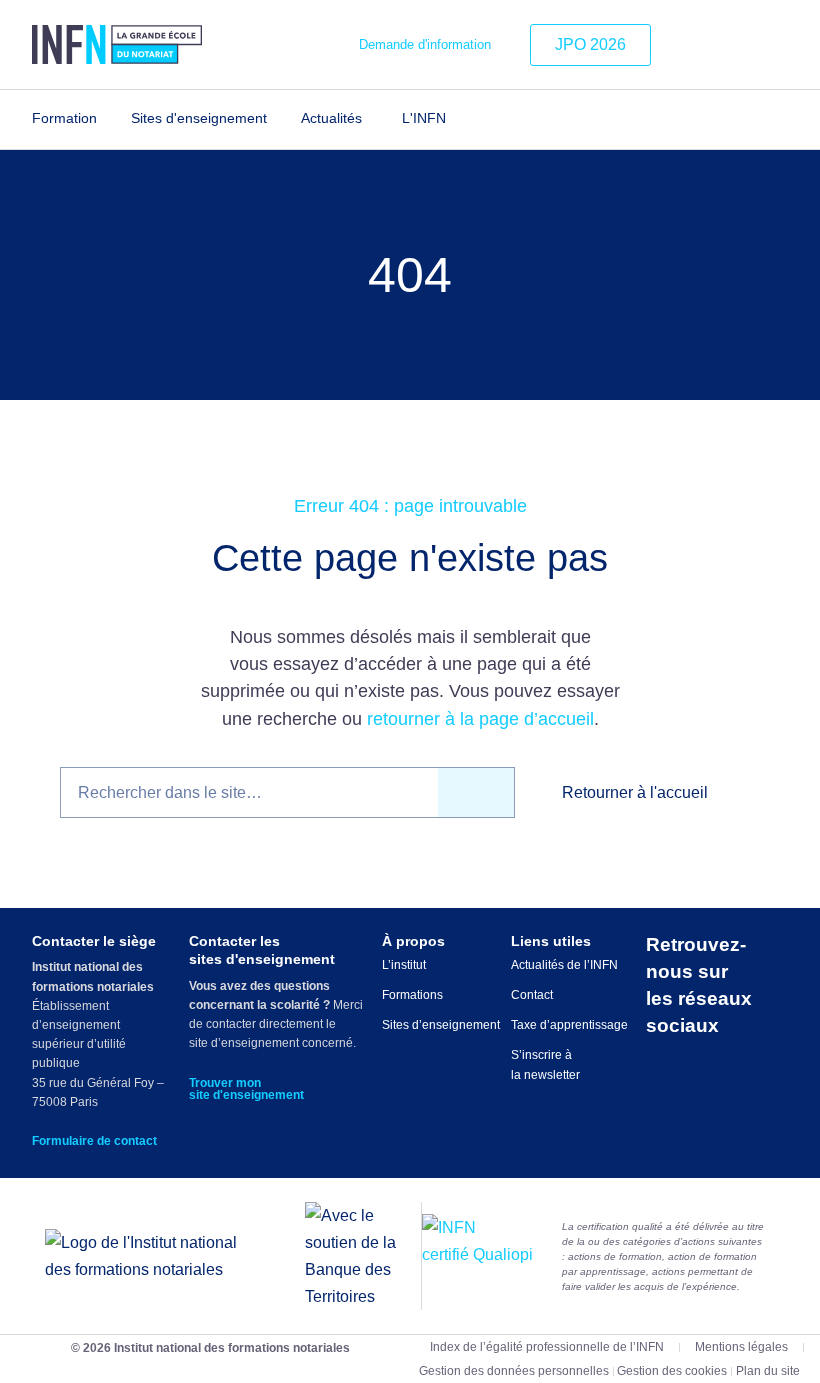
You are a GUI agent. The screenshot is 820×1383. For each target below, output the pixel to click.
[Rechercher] (476, 792)
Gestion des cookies (672, 1371)
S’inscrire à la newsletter (545, 1065)
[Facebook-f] (745, 45)
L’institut (404, 965)
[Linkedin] (684, 45)
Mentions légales (741, 1347)
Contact (532, 995)
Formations (412, 995)
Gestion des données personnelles (514, 1371)
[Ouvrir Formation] (109, 119)
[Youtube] (775, 45)
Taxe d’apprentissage (569, 1025)
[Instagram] (714, 45)
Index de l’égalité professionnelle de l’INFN (547, 1347)
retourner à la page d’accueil (480, 719)
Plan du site (768, 1371)
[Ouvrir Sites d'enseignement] (279, 119)
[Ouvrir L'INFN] (458, 119)
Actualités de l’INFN (564, 965)
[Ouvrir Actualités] (374, 119)
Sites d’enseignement (441, 1025)
